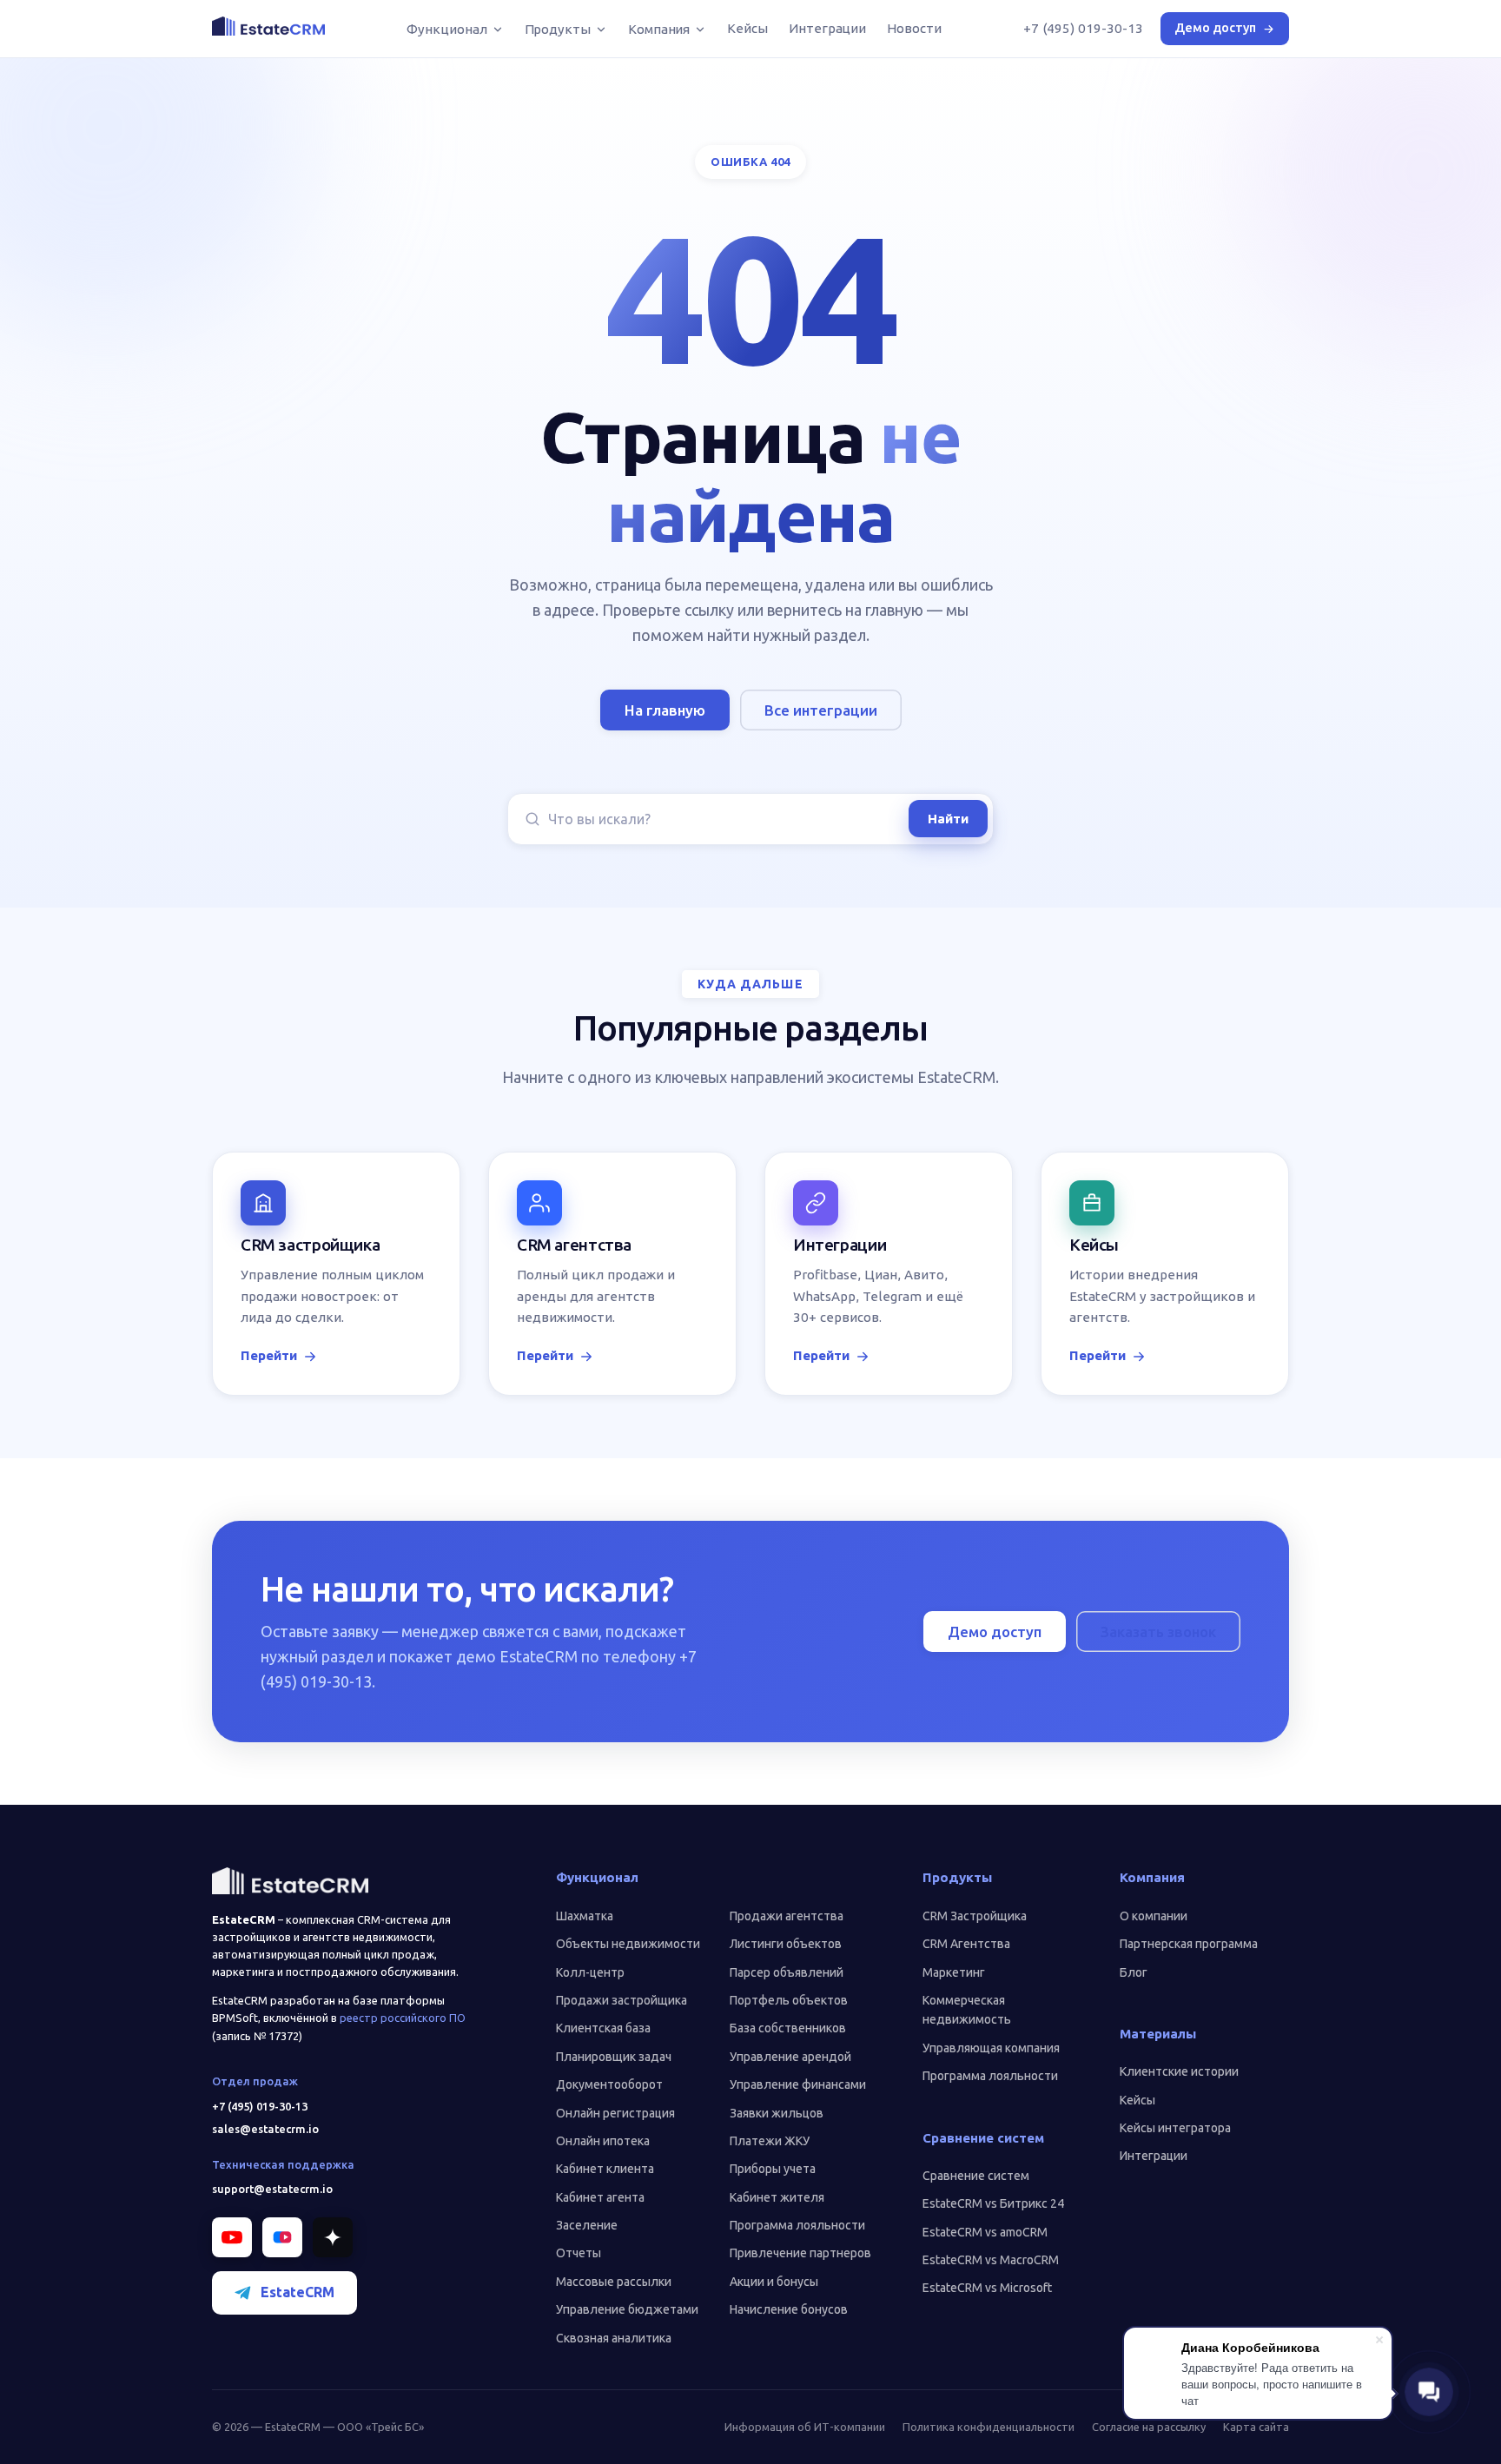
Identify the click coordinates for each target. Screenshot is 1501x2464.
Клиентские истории (1179, 2071)
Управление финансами (798, 2084)
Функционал (446, 29)
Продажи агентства (787, 1916)
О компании (1154, 1916)
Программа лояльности (797, 2225)
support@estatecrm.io (272, 2189)
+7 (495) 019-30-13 (1083, 28)
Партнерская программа (1189, 1944)
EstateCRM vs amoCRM (985, 2232)
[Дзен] (333, 2237)
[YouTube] (232, 2237)
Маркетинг (954, 1972)
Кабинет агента (600, 2197)
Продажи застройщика (622, 2000)
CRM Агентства (966, 1944)
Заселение (587, 2225)
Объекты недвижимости (628, 1944)
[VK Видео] (282, 2237)
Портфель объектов (789, 2000)
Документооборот (609, 2084)
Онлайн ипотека (603, 2141)
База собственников (788, 2028)
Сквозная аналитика (614, 2338)
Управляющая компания (991, 2048)
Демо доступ (1215, 28)
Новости (914, 28)
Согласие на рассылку (1149, 2427)
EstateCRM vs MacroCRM (991, 2260)
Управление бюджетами (627, 2309)
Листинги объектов (786, 1944)
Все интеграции (821, 710)
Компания (659, 29)
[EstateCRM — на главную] (268, 26)
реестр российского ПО (403, 2018)
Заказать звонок (1158, 1632)
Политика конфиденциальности (989, 2427)
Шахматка (585, 1916)
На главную (665, 710)
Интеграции (827, 28)
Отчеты (579, 2253)
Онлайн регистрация (615, 2113)
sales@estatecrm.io (265, 2129)
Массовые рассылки (614, 2282)
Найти (948, 819)
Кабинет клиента (605, 2169)
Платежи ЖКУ (770, 2141)
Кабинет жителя (777, 2197)
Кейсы (747, 28)
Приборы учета (773, 2169)
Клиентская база (603, 2028)
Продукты (558, 29)
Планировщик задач (614, 2057)
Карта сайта (1256, 2427)
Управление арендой (790, 2057)
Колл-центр (590, 1972)
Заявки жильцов (777, 2113)
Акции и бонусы (774, 2282)
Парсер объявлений (787, 1972)
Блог (1134, 1972)
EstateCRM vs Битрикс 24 (993, 2203)
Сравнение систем (976, 2176)
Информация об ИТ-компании (805, 2427)
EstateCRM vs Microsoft (987, 2288)
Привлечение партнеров (800, 2253)
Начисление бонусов (789, 2309)
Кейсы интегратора (1175, 2128)
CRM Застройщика (975, 1916)
